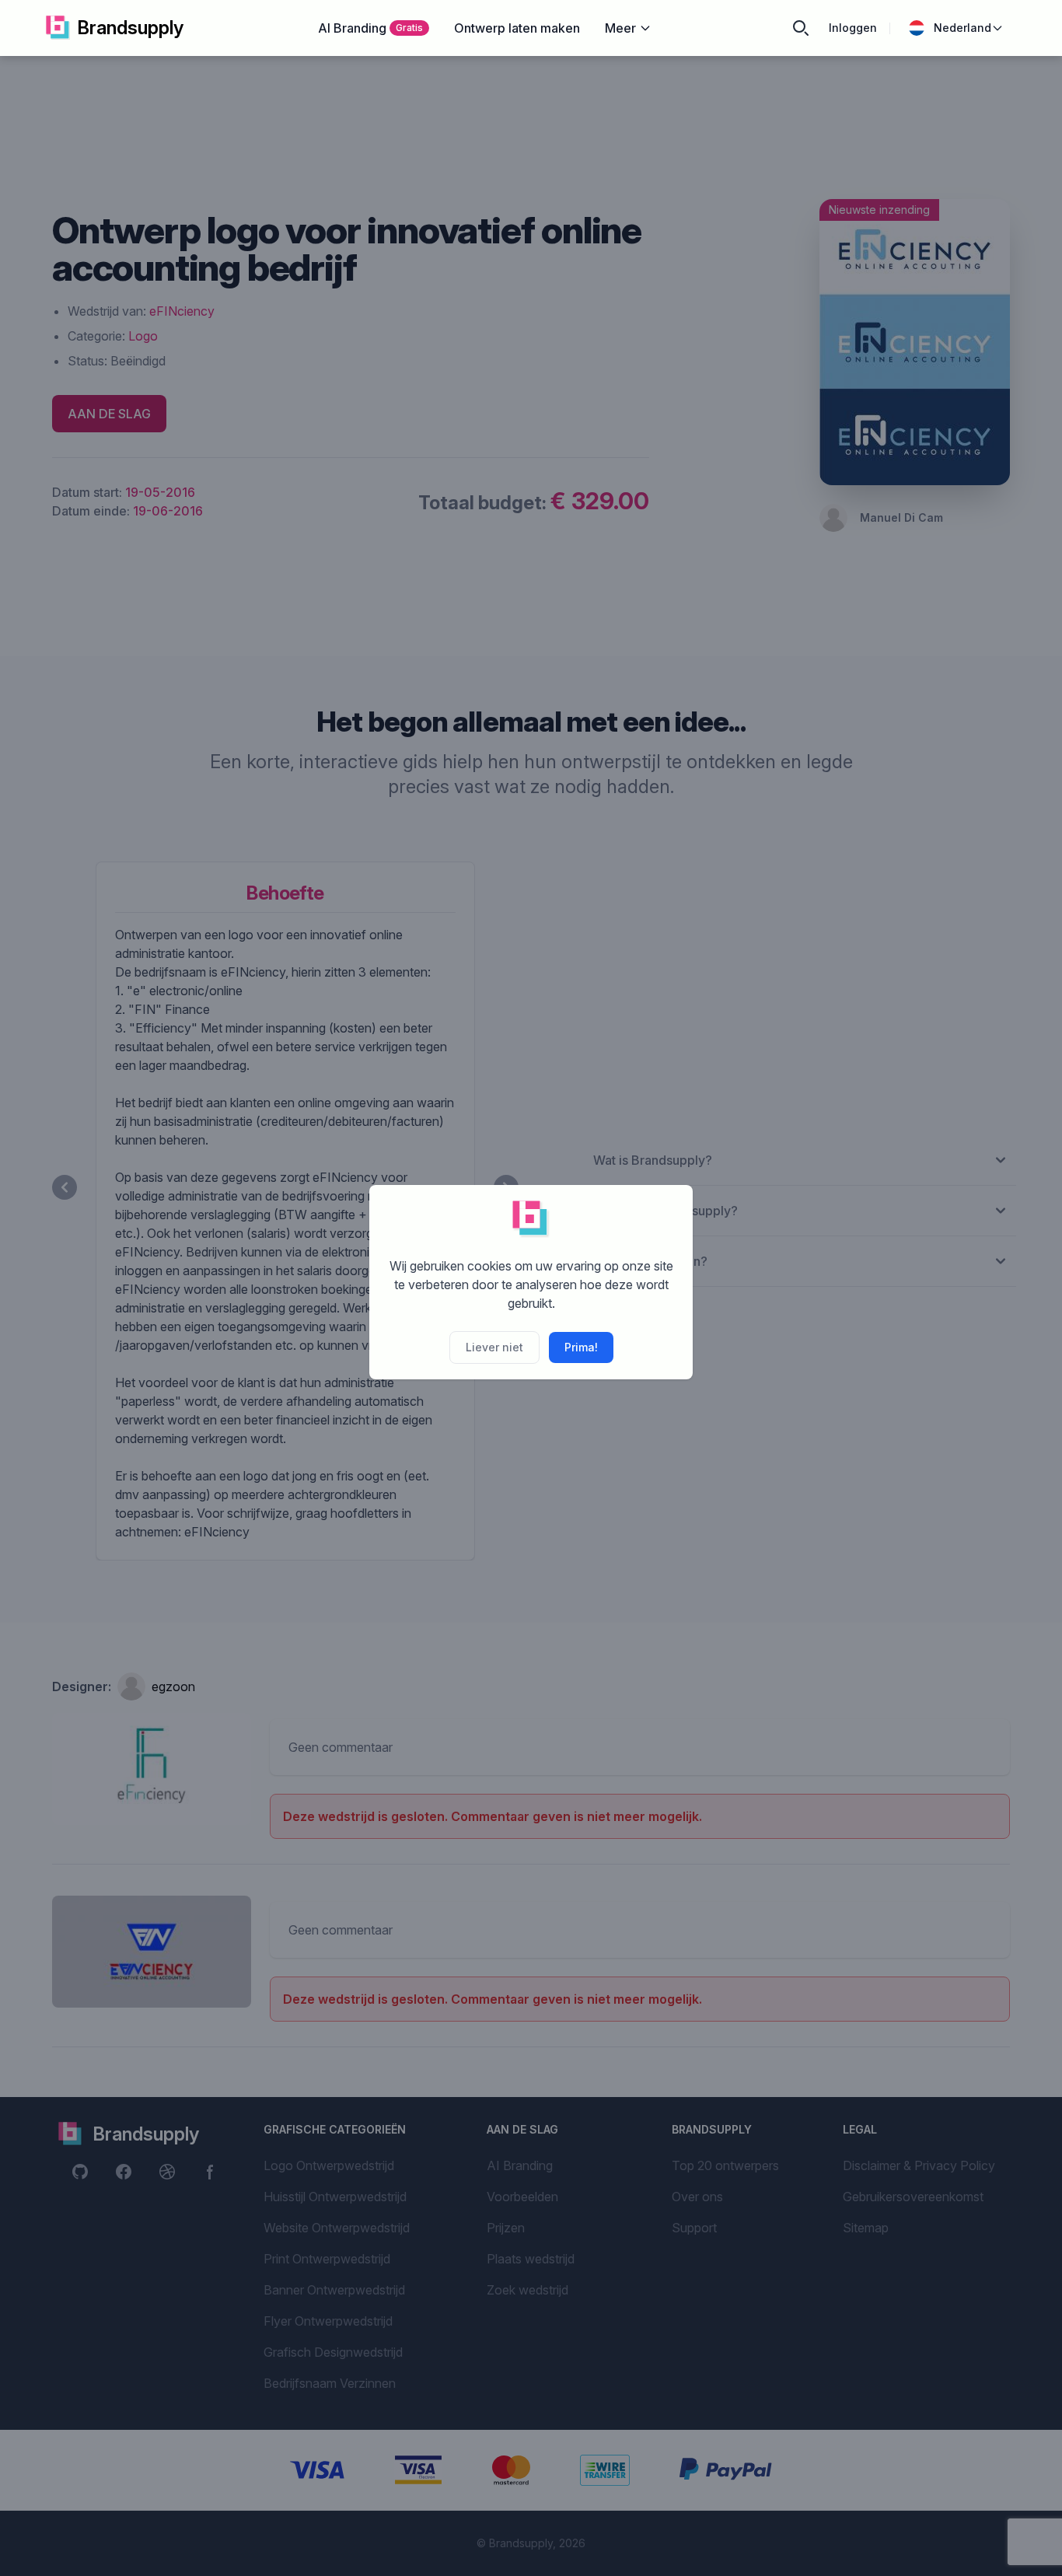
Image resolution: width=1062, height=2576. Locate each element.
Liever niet (494, 1347)
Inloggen (853, 28)
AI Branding (370, 28)
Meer (620, 28)
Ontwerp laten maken (517, 28)
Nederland (962, 28)
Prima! (581, 1347)
